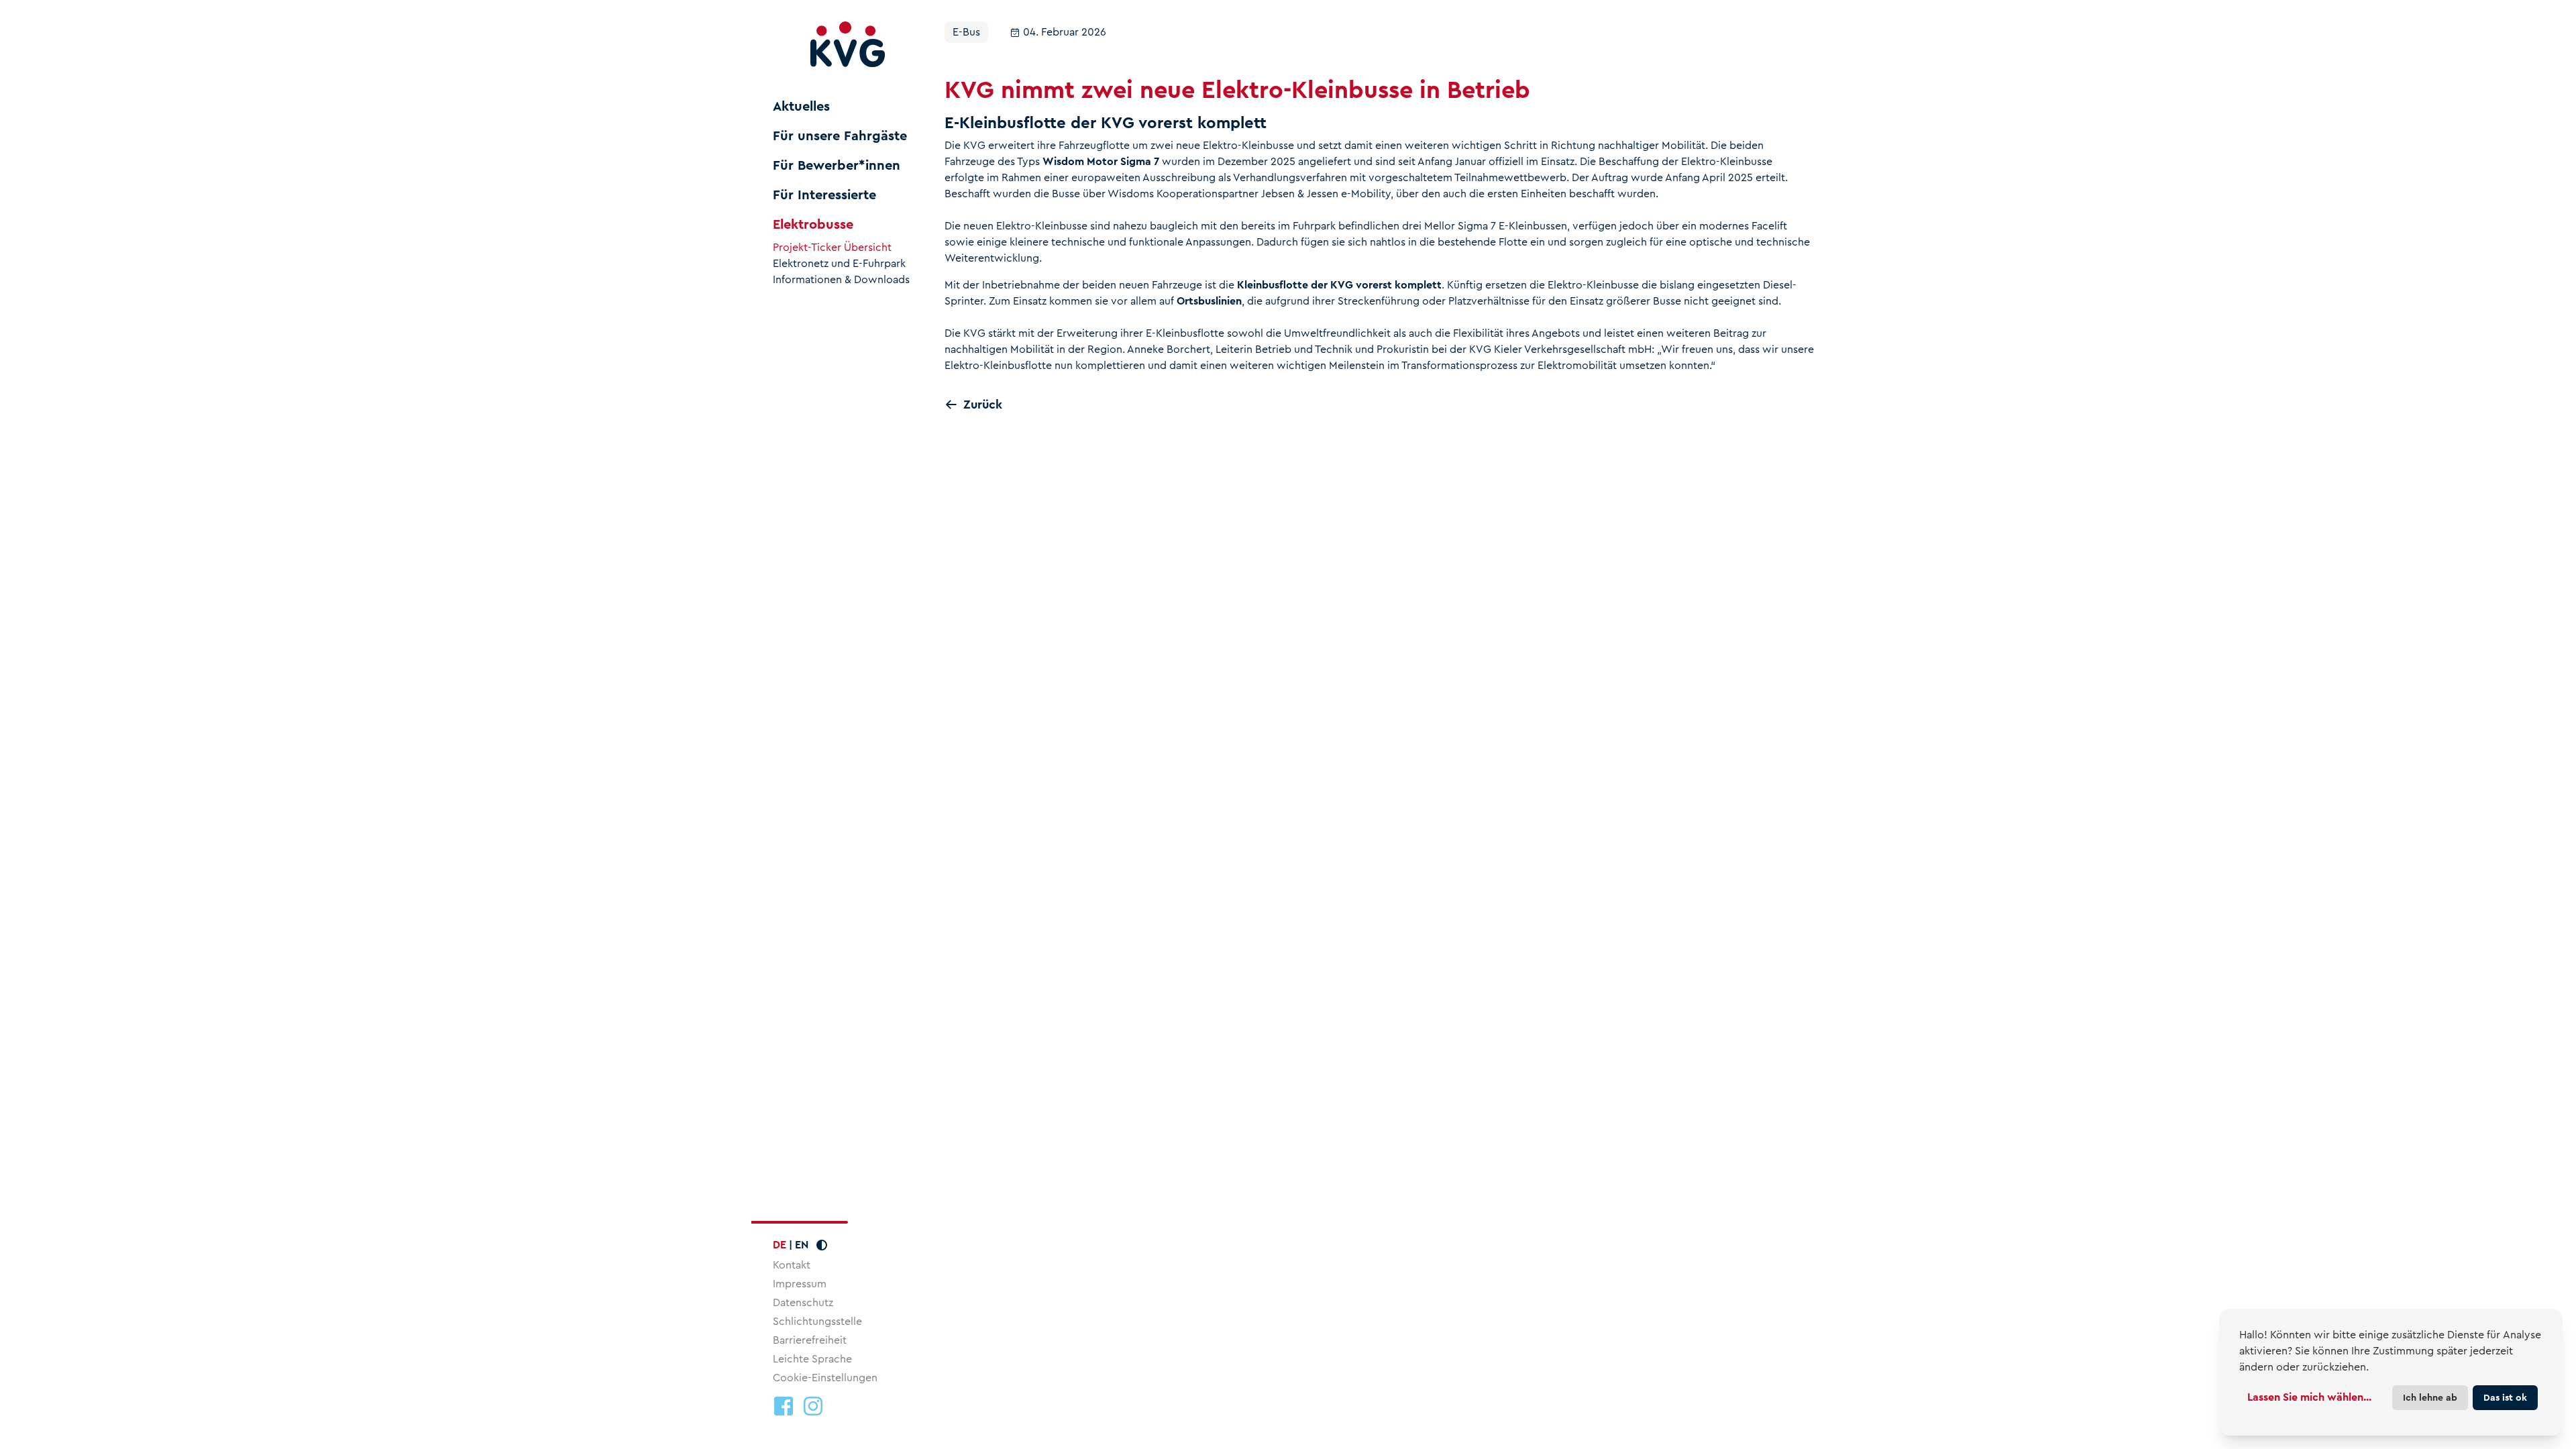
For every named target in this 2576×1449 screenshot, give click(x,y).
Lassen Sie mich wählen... (2309, 1397)
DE (780, 1245)
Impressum (800, 1284)
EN (802, 1245)
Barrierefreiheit (810, 1340)
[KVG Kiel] (848, 45)
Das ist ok (2505, 1397)
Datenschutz (803, 1302)
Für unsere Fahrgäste (840, 136)
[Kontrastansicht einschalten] (822, 1245)
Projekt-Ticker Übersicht (832, 248)
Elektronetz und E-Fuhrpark (839, 264)
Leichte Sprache (812, 1359)
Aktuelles (801, 107)
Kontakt (792, 1265)
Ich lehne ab (2430, 1397)
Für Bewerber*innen (837, 166)
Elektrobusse (813, 225)
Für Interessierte (824, 195)
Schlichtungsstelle (817, 1321)
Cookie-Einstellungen (825, 1378)
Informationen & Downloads (841, 280)
